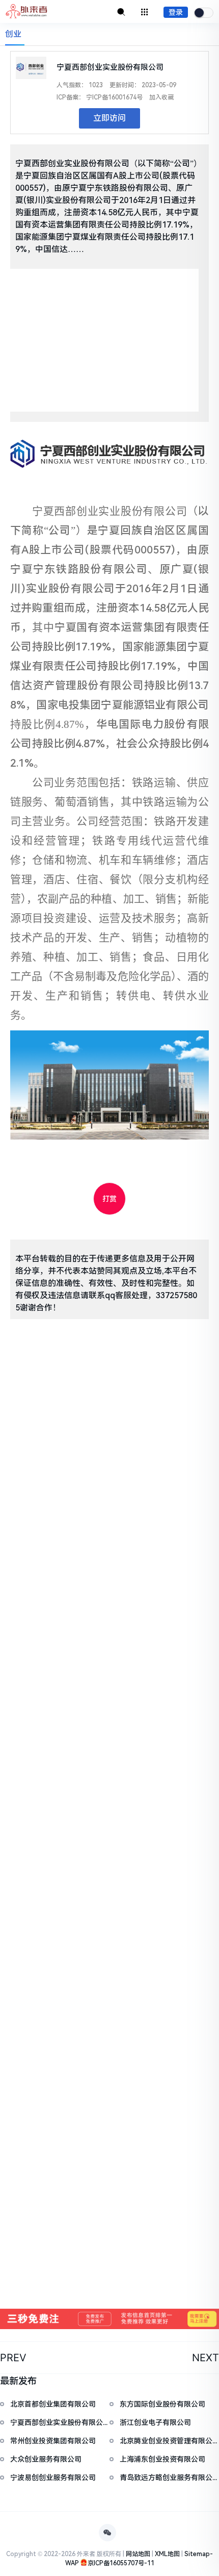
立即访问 (109, 118)
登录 (176, 12)
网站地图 (138, 2554)
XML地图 (167, 2554)
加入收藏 (161, 97)
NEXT (206, 2358)
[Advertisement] (104, 340)
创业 (13, 34)
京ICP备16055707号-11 (121, 2563)
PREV (13, 2358)
